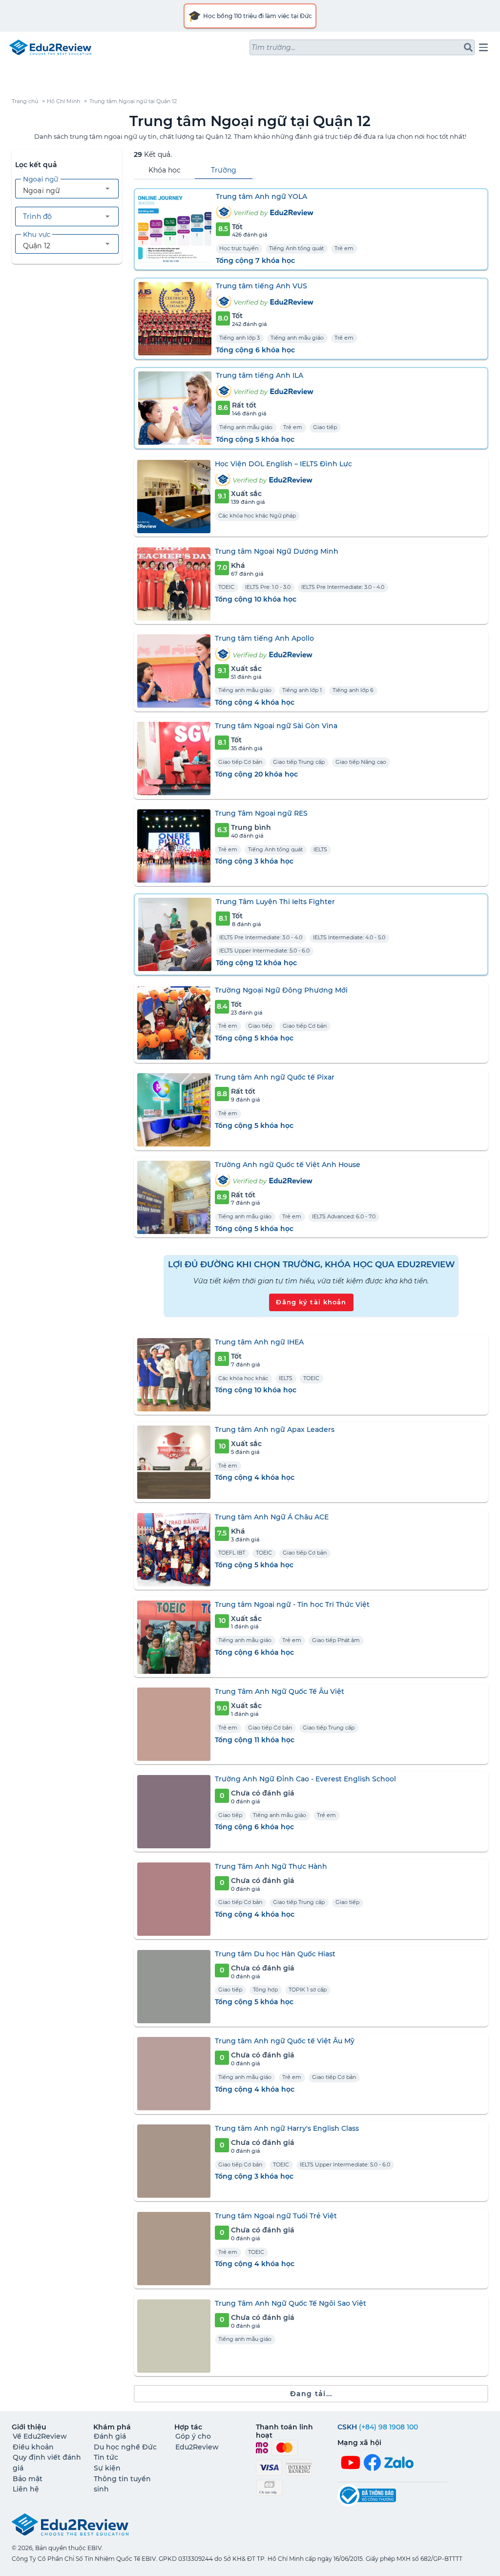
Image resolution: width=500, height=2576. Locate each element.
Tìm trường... (273, 47)
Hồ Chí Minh (63, 101)
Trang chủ (25, 101)
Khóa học (165, 170)
